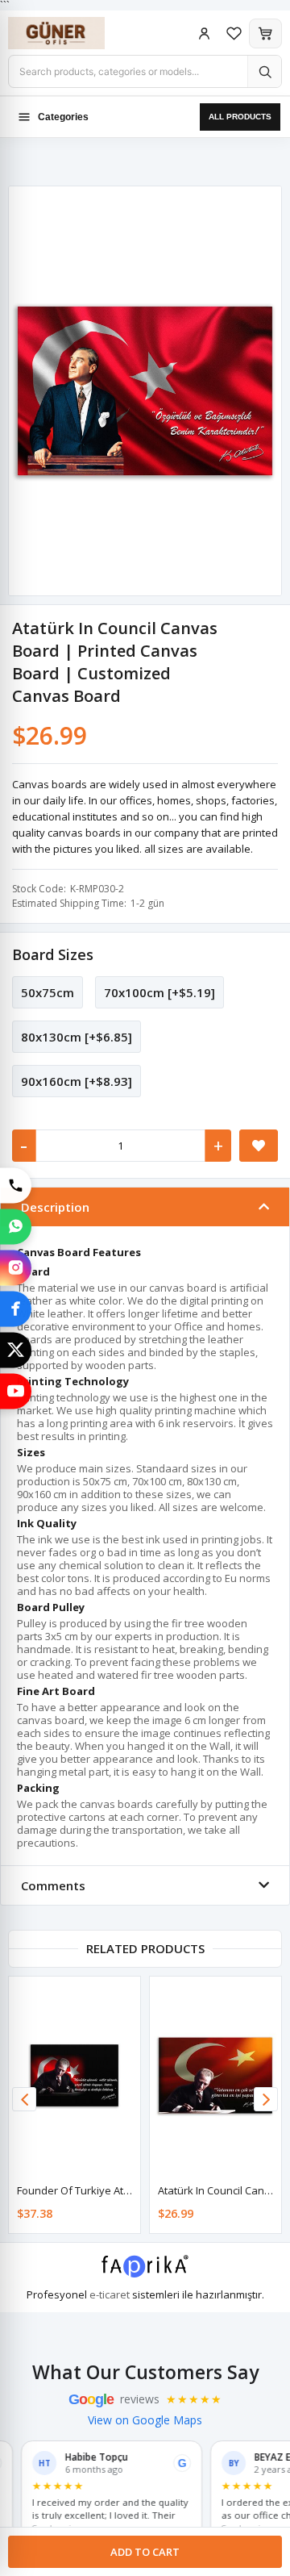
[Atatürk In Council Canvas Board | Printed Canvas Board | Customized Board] (215, 2075)
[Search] (264, 71)
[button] (266, 2099)
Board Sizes (53, 954)
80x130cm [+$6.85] (77, 1037)
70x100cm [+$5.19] (159, 992)
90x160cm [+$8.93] (77, 1081)
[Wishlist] (234, 33)
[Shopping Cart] (265, 33)
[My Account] (204, 33)
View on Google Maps (145, 2420)
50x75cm (48, 992)
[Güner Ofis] (72, 33)
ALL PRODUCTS (240, 117)
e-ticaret (110, 2294)
